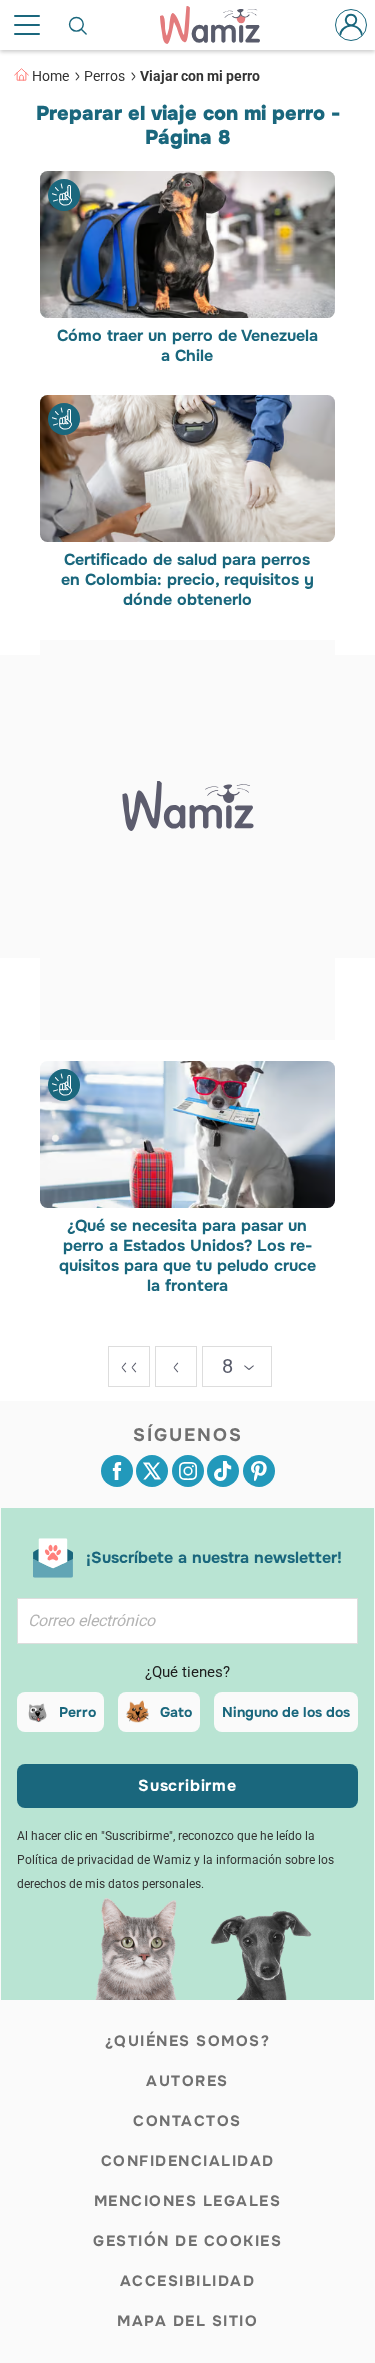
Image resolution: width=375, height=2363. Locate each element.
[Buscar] (79, 25)
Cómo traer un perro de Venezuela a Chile (187, 346)
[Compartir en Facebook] (117, 1471)
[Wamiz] (219, 25)
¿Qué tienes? (187, 1672)
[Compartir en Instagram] (188, 1471)
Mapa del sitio (187, 2321)
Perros (104, 76)
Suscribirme (187, 1785)
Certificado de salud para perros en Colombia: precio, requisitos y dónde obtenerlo (187, 581)
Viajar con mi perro (200, 76)
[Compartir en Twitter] (152, 1471)
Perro (77, 1712)
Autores (187, 2081)
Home (50, 76)
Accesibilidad (188, 2281)
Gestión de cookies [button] (187, 2241)
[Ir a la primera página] (129, 1366)
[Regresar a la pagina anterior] (176, 1366)
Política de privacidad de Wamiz (104, 1860)
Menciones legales (188, 2201)
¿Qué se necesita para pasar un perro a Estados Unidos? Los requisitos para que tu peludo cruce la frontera (187, 1256)
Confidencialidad (188, 2161)
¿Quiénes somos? (188, 2041)
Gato (176, 1712)
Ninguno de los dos (286, 1712)
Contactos (187, 2121)
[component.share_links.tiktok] (223, 1471)
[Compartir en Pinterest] (259, 1471)
